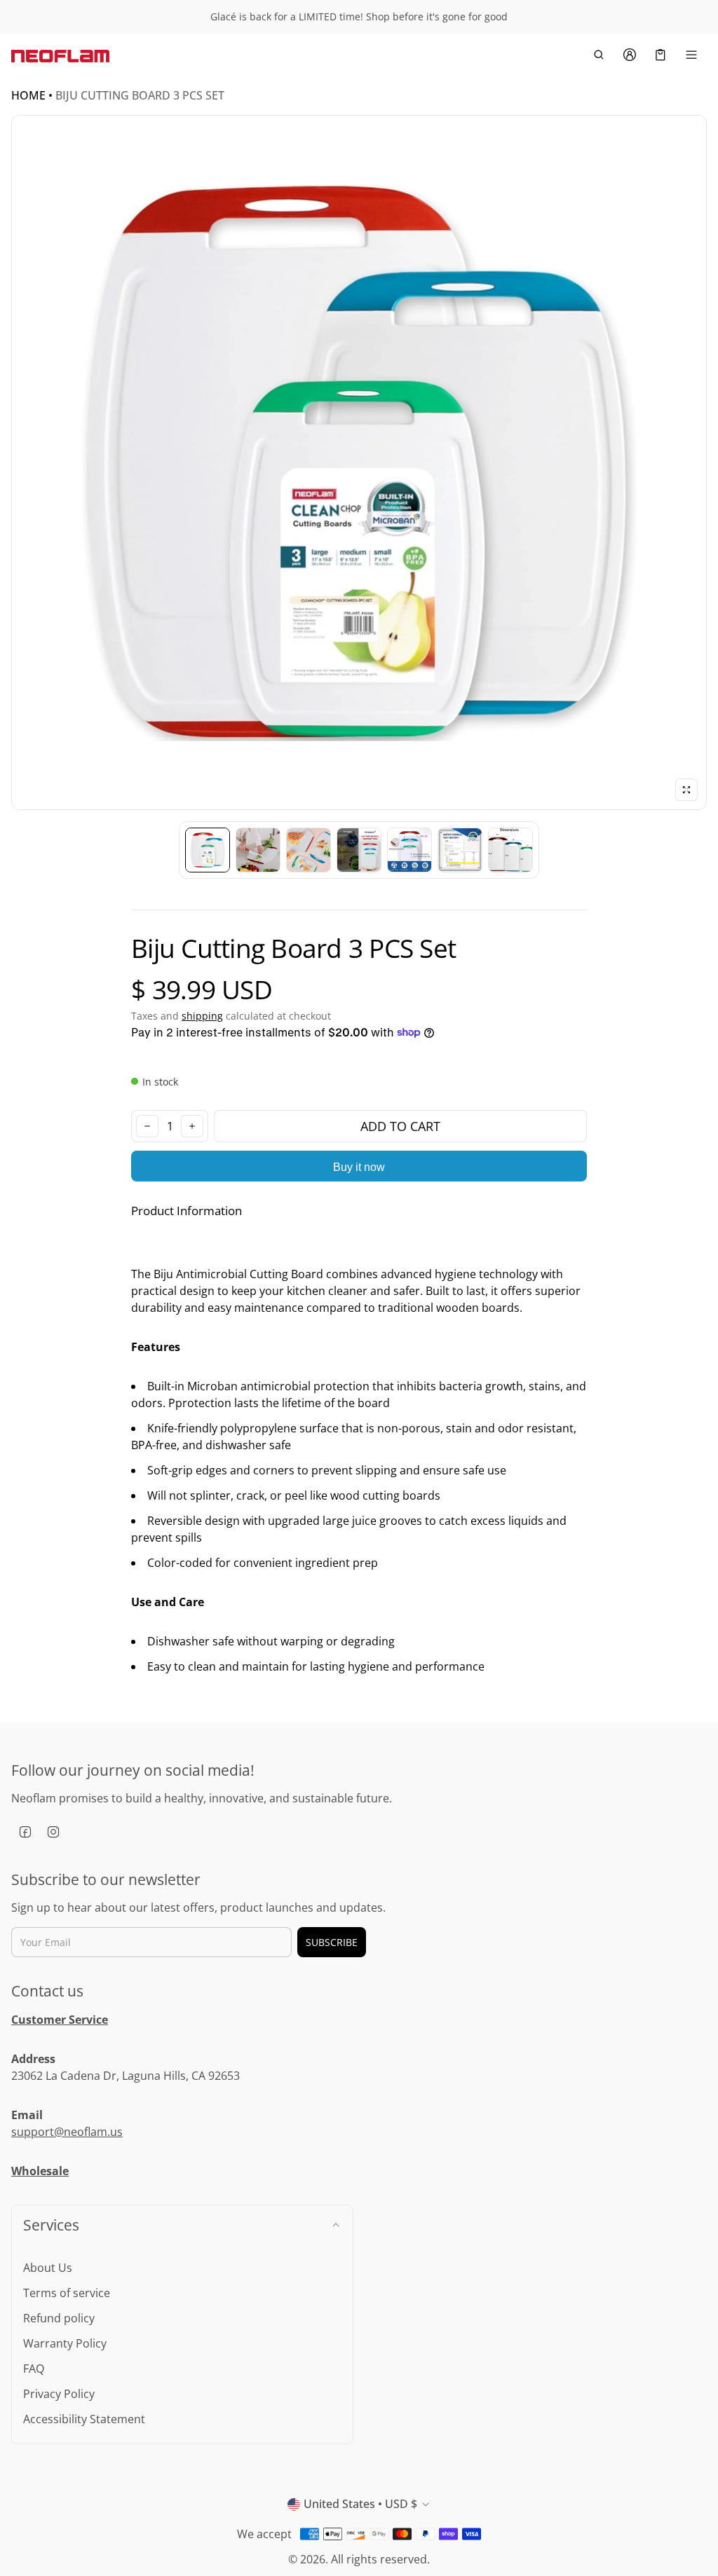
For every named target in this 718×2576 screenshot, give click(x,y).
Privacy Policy (59, 2394)
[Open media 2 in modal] (359, 463)
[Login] (630, 55)
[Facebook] (25, 1832)
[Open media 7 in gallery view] (510, 850)
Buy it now (359, 1167)
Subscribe (332, 1942)
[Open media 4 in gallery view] (359, 850)
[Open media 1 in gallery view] (208, 850)
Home (28, 95)
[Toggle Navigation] (691, 55)
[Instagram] (53, 1832)
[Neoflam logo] (60, 55)
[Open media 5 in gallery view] (409, 850)
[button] (599, 55)
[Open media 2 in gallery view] (258, 850)
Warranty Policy (65, 2343)
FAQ (34, 2369)
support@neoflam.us (67, 2132)
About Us (48, 2268)
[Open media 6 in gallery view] (460, 850)
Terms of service (67, 2293)
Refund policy (59, 2318)
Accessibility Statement (84, 2419)
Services (51, 2225)
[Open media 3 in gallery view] (309, 850)
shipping (202, 1016)
